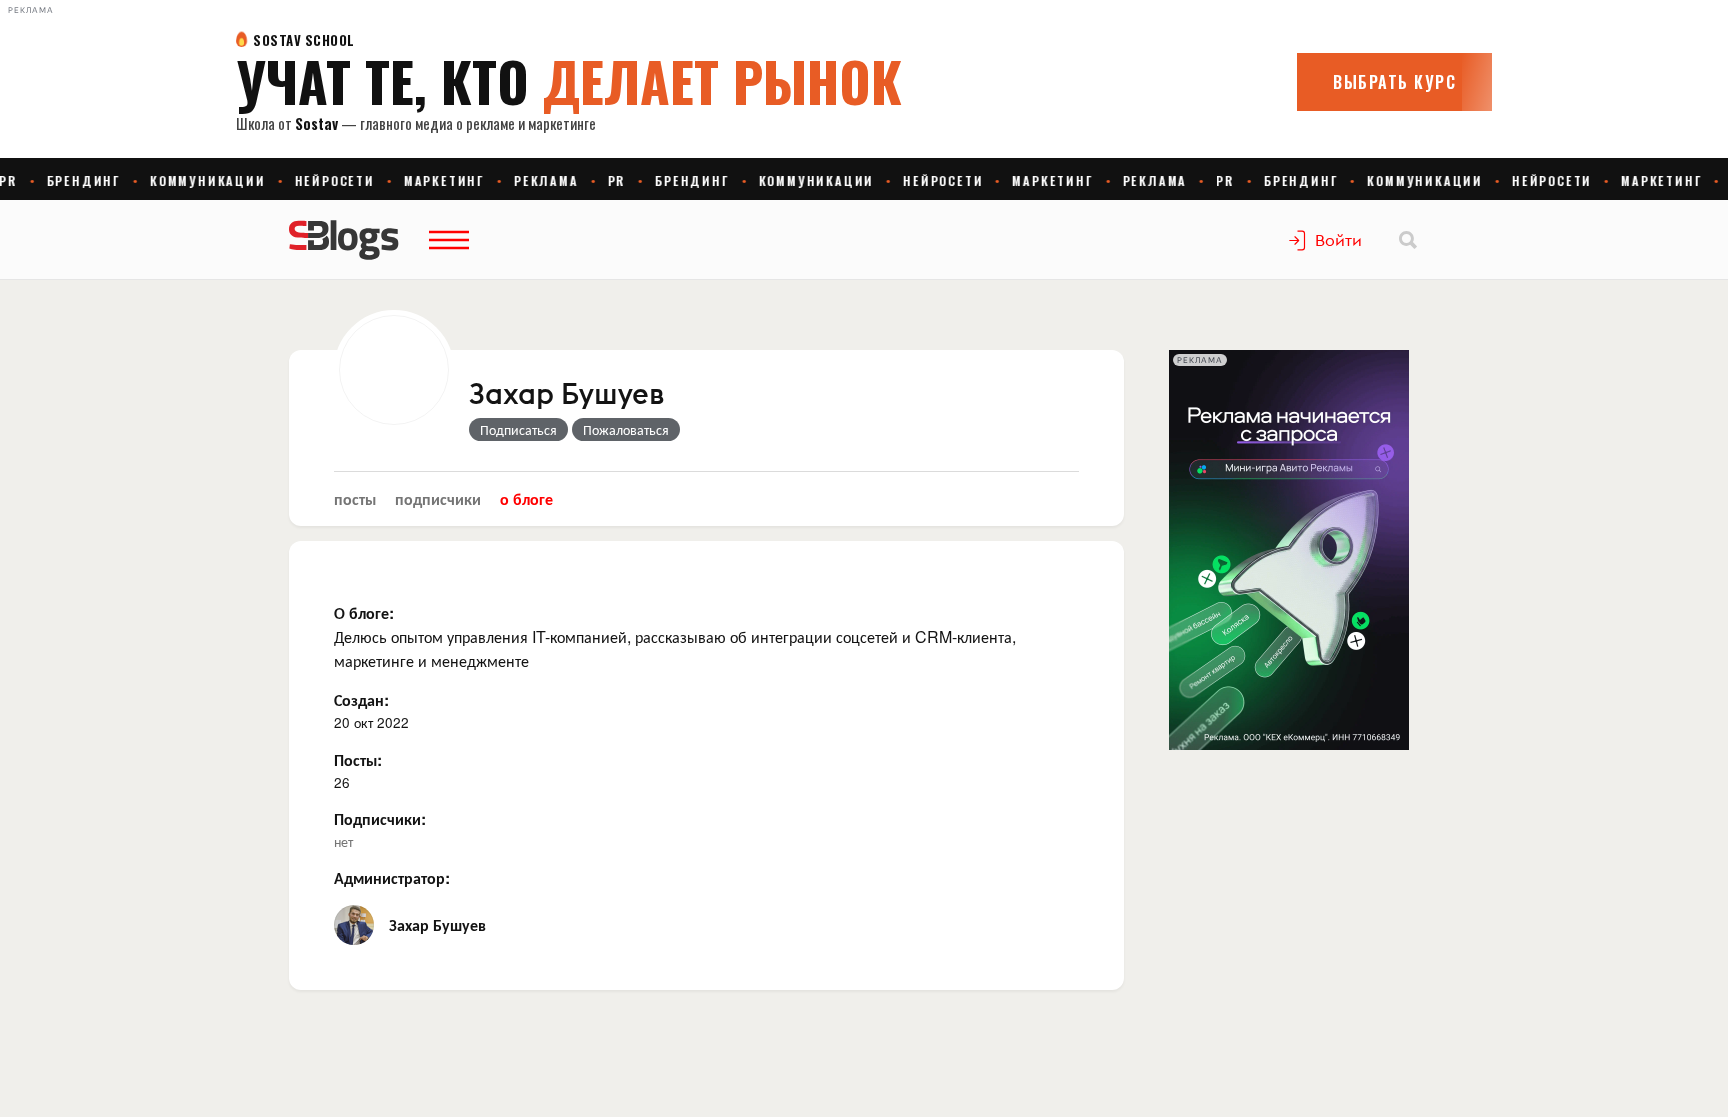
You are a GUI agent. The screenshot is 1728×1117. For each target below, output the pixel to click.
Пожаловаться (626, 429)
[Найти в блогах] (1408, 240)
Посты (355, 498)
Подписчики (438, 498)
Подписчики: (380, 818)
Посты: (358, 759)
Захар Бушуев (566, 395)
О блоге (526, 498)
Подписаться (518, 429)
